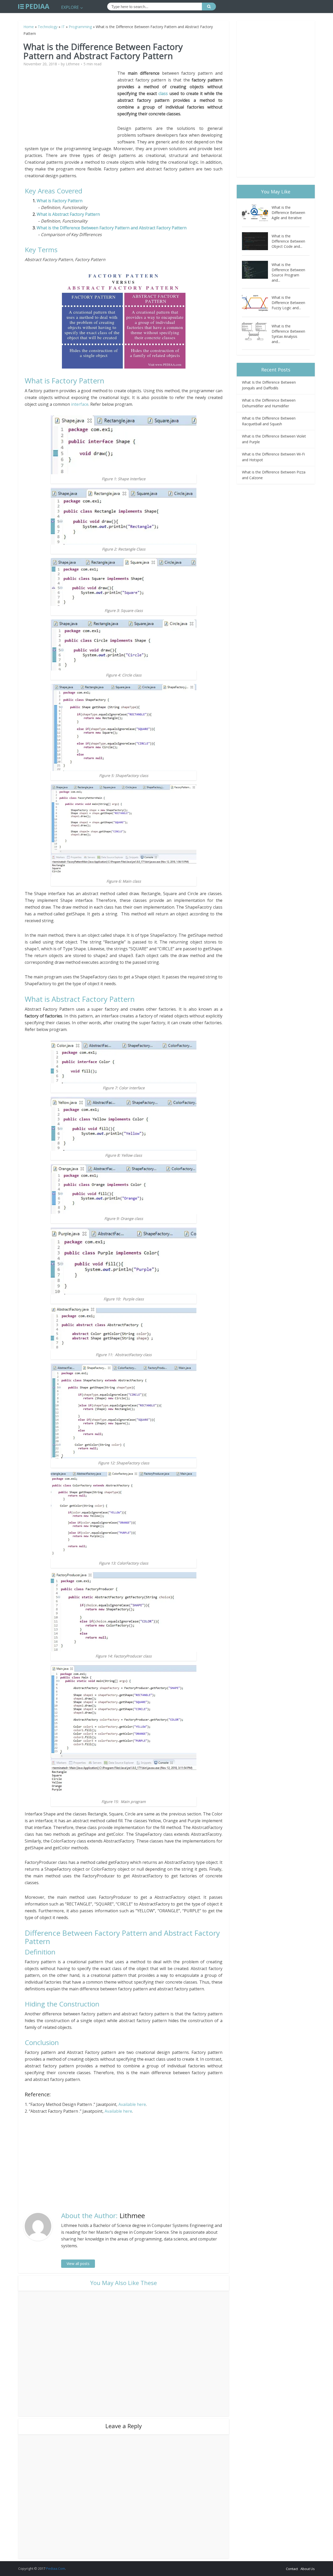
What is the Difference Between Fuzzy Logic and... (288, 303)
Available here (132, 2104)
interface (80, 404)
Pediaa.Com (56, 2568)
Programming (80, 27)
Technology (48, 27)
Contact (292, 2569)
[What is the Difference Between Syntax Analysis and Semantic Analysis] (257, 331)
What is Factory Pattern (60, 201)
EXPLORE (70, 7)
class (163, 93)
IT (63, 27)
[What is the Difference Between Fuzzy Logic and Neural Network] (257, 303)
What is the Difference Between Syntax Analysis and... (288, 334)
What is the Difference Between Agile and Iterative (288, 213)
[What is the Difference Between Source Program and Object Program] (257, 270)
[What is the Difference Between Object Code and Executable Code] (257, 241)
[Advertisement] (71, 106)
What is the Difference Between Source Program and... (288, 272)
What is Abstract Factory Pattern (68, 214)
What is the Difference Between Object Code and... (288, 241)
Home (29, 27)
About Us (308, 2569)
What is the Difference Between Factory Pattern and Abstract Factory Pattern (112, 228)
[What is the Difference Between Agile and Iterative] (257, 213)
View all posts (78, 2264)
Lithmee (73, 64)
